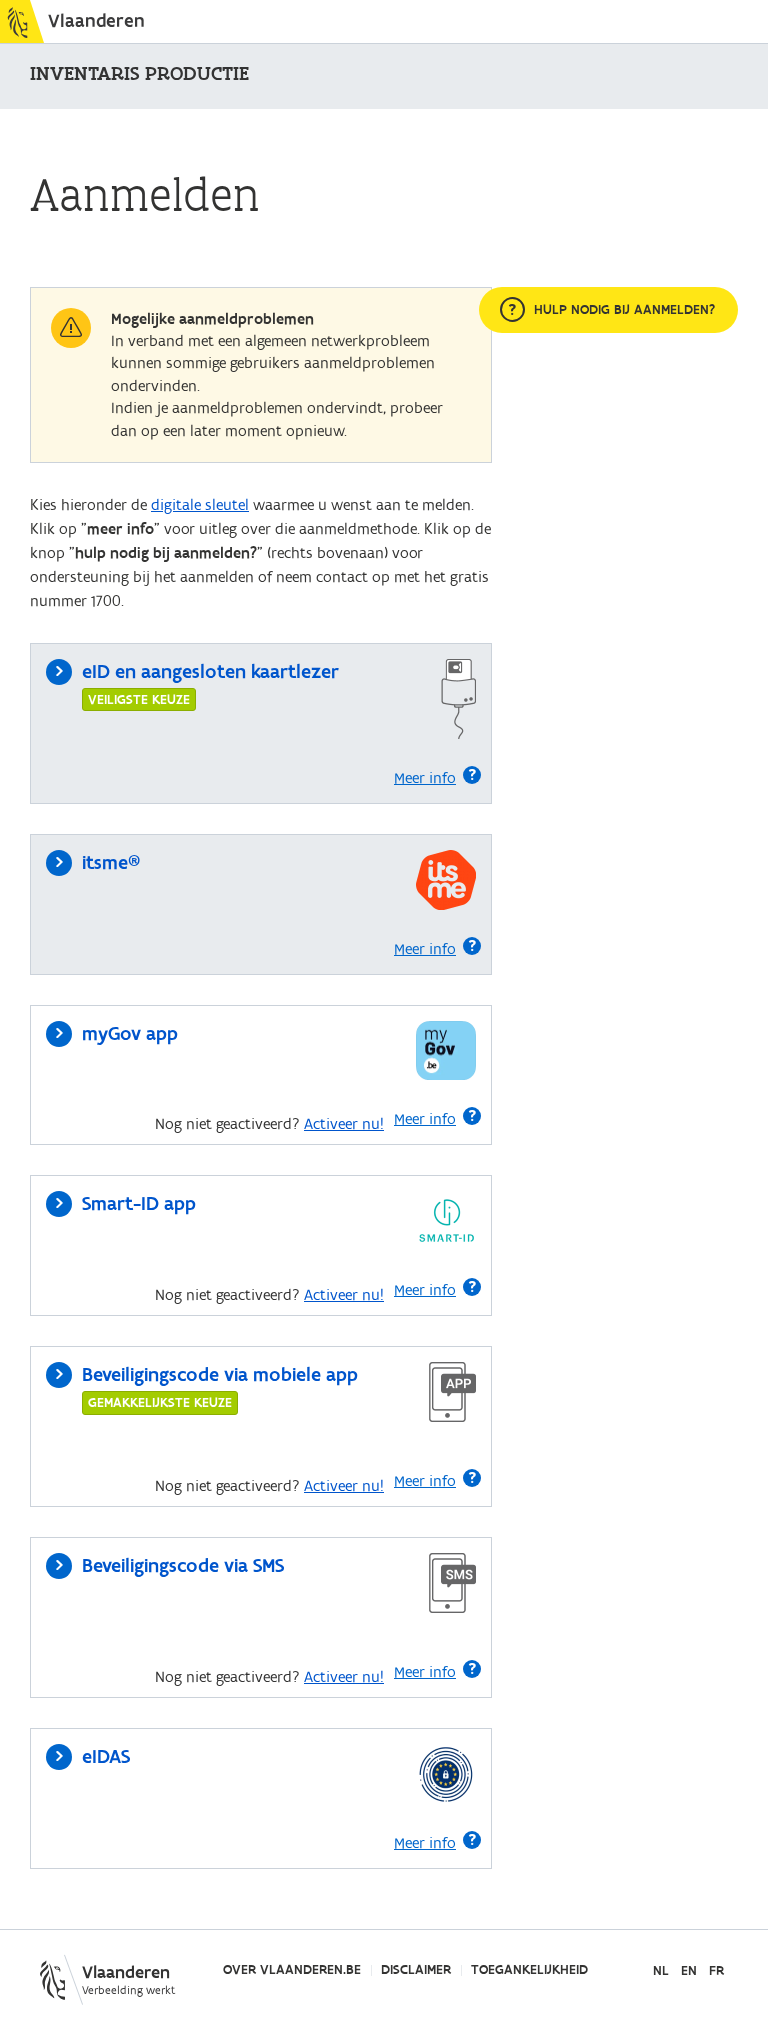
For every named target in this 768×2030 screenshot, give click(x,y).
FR (716, 1971)
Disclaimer (416, 1970)
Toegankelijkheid (529, 1970)
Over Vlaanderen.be (292, 1970)
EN (689, 1971)
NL (661, 1971)
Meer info (425, 778)
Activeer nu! (344, 1124)
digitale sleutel (200, 505)
